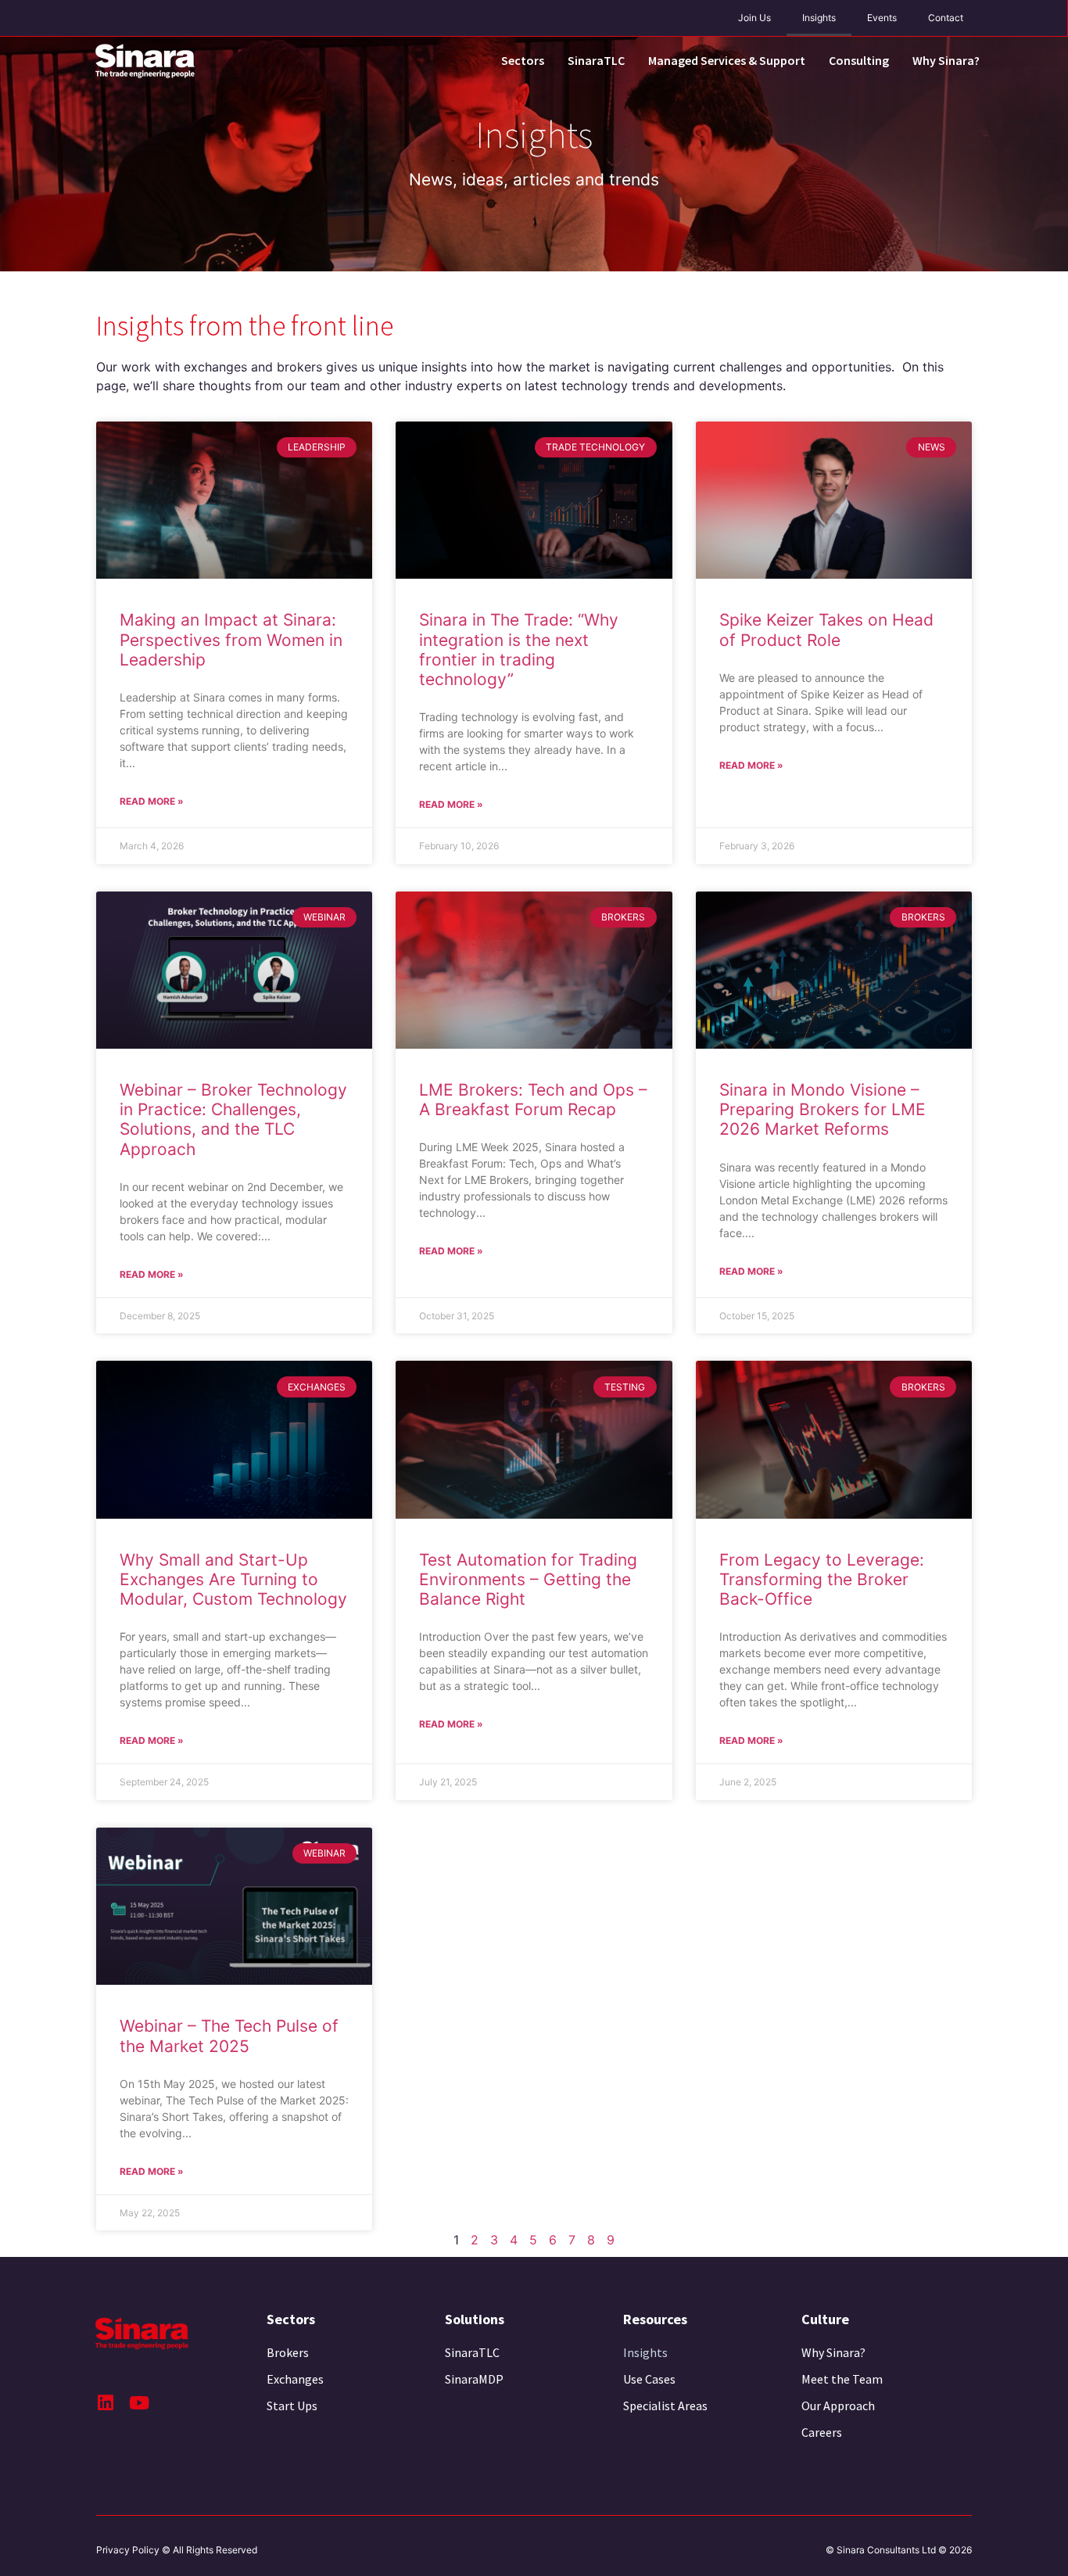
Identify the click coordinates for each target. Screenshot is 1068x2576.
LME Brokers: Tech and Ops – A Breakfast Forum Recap (533, 1100)
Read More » (152, 801)
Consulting (859, 60)
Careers (822, 2432)
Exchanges (295, 2379)
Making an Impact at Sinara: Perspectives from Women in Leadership (231, 639)
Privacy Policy (128, 2550)
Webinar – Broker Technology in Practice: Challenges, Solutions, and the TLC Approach (233, 1119)
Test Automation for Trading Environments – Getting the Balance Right (528, 1579)
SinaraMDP (474, 2379)
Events (882, 18)
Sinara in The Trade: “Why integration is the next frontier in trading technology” (519, 649)
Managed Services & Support (727, 60)
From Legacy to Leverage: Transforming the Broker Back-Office (822, 1579)
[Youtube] (139, 2403)
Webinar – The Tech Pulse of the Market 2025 (229, 2036)
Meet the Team (842, 2379)
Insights (819, 18)
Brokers (288, 2352)
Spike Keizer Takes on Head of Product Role (826, 630)
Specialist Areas (665, 2406)
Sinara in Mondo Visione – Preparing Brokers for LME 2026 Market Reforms (823, 1109)
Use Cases (649, 2379)
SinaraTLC (596, 60)
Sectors (523, 60)
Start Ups (292, 2406)
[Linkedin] (105, 2403)
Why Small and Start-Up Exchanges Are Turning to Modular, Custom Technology (233, 1579)
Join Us (754, 18)
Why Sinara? (946, 60)
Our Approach (838, 2406)
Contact (946, 18)
